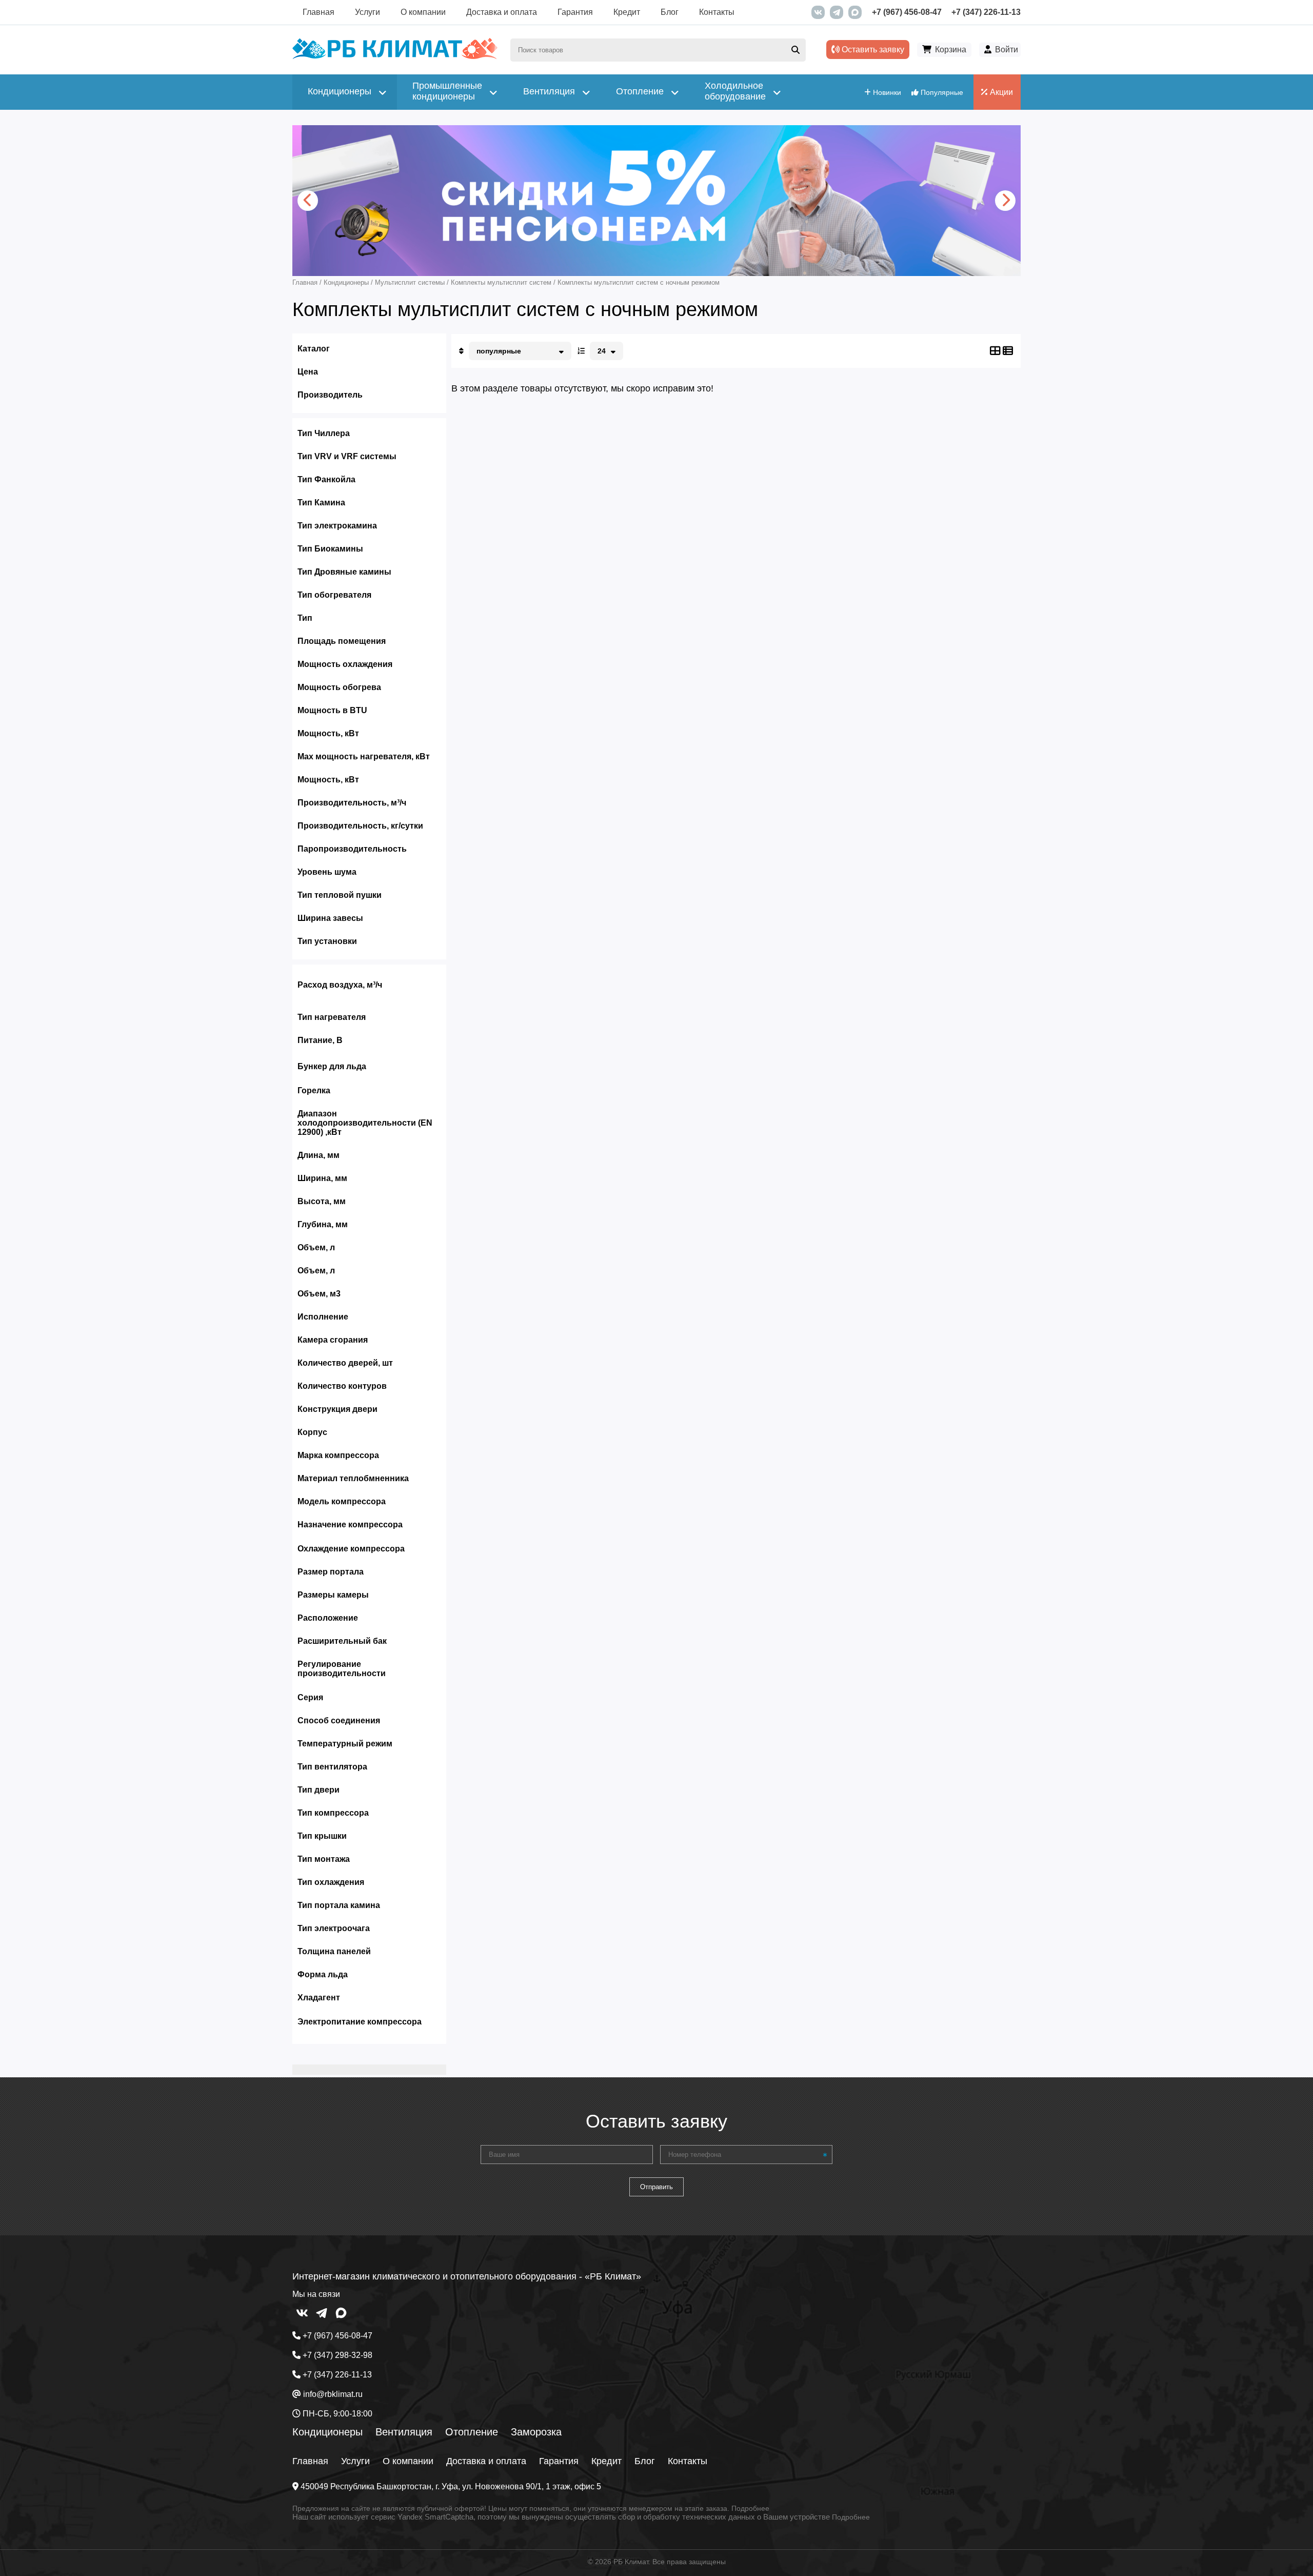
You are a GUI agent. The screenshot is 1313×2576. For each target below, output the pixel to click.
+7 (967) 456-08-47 (907, 12)
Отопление (472, 2432)
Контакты (717, 12)
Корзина (951, 50)
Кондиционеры (327, 2432)
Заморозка (536, 2432)
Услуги (367, 12)
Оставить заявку (872, 50)
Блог (670, 12)
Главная (319, 12)
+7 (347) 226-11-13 (986, 12)
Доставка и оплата (502, 12)
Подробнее (750, 2508)
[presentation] (308, 201)
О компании (423, 12)
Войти (1007, 50)
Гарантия (575, 12)
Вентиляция (404, 2432)
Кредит (627, 12)
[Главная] (395, 57)
